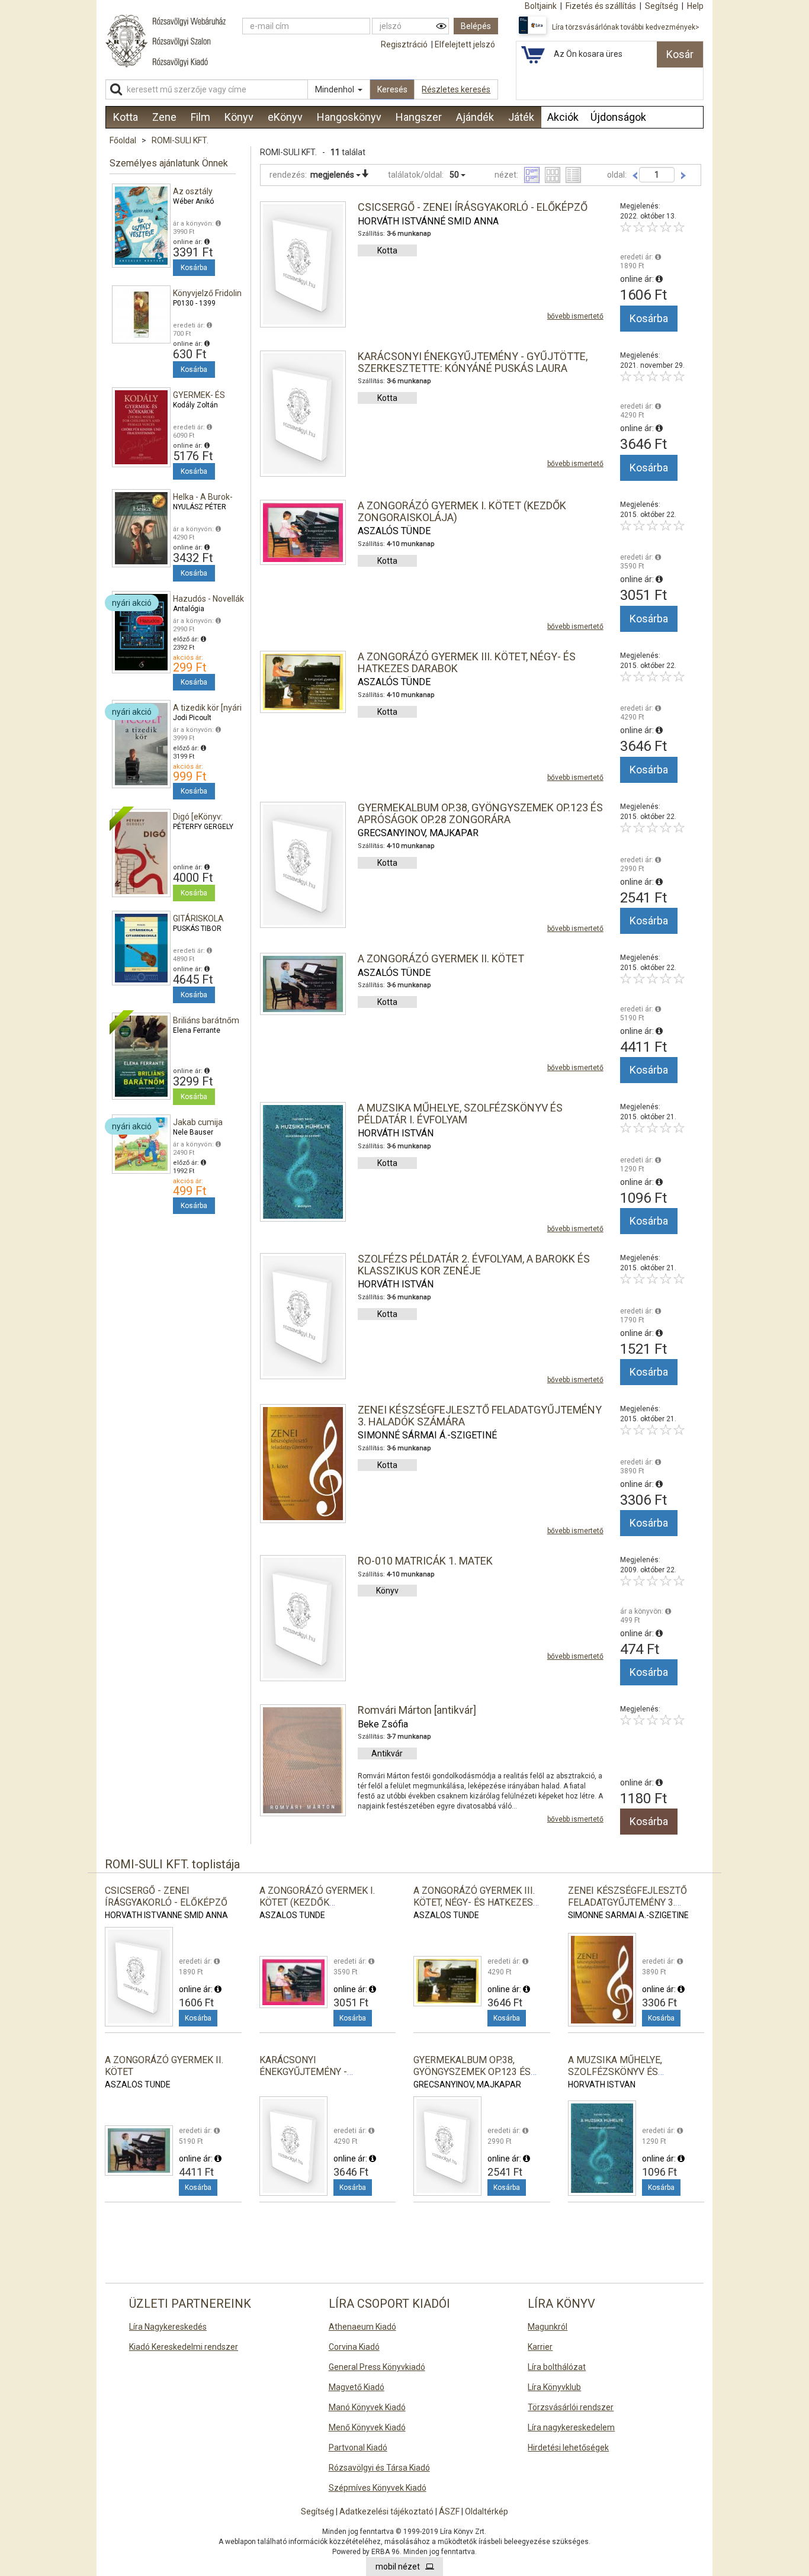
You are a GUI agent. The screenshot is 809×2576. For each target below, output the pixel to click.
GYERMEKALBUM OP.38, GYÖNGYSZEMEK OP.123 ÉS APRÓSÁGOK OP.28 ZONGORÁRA (480, 813)
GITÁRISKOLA (198, 918)
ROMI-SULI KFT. (180, 140)
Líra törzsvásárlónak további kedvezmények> (626, 27)
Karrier (540, 2347)
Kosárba (194, 268)
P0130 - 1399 (194, 303)
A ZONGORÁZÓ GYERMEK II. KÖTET (441, 958)
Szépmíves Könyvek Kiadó (378, 2488)
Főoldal (123, 140)
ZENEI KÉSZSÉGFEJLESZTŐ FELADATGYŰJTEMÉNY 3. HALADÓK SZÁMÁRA (480, 1416)
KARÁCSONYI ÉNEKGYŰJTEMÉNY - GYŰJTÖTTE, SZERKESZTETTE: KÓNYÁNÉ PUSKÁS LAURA (473, 362)
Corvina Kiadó (354, 2347)
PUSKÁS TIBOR (197, 929)
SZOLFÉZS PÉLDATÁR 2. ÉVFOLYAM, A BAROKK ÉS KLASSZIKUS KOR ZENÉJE (474, 1265)
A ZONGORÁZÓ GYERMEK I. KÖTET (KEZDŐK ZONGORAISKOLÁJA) (462, 511)
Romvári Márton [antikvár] (417, 1710)
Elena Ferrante (197, 1030)
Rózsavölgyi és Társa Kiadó (379, 2468)
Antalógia (189, 609)
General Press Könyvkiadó (377, 2367)
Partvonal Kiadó (358, 2447)
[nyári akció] (141, 631)
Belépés (476, 26)
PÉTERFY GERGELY (203, 827)
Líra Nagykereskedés (168, 2327)
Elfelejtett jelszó (465, 44)
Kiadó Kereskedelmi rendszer (184, 2347)
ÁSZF (449, 2511)
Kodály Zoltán (195, 405)
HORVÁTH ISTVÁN (396, 1133)
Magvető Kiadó (357, 2387)
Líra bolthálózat (557, 2367)
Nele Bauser (193, 1132)
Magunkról (548, 2327)
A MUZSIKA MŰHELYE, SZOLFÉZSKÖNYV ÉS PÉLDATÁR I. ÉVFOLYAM (460, 1114)
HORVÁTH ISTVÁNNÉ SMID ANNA (428, 221)
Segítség (317, 2511)
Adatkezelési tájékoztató (386, 2511)
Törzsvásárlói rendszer (571, 2407)
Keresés (392, 89)
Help (695, 6)
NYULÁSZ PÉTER (200, 507)
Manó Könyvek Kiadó (367, 2407)
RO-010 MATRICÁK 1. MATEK (425, 1561)
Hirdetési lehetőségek (568, 2447)
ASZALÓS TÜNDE (394, 531)
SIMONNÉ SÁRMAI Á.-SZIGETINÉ (427, 1435)
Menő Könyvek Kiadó (367, 2427)
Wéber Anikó (193, 201)
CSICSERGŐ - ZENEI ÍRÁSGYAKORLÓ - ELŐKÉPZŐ (473, 207)
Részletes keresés (456, 89)
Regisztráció (404, 44)
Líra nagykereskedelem (571, 2427)
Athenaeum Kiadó (362, 2327)
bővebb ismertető (575, 316)
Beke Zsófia (383, 1724)
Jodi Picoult (192, 718)
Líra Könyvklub (554, 2387)
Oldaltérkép (487, 2511)
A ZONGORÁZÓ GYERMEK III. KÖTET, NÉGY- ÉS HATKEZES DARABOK (467, 662)
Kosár (680, 54)
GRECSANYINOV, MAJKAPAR (418, 833)
